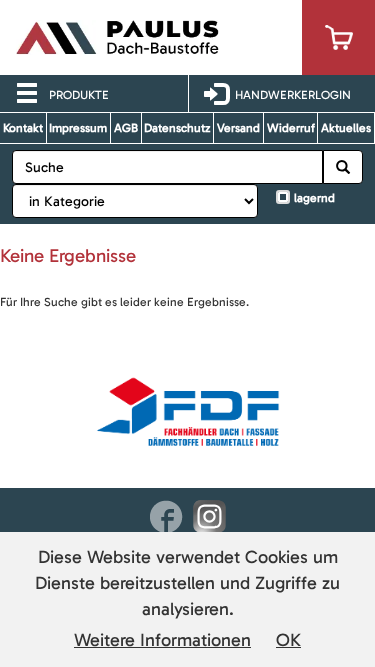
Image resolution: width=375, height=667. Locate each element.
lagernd (314, 198)
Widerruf (291, 128)
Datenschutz (177, 128)
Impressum (78, 128)
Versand (238, 128)
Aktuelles (346, 128)
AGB (126, 128)
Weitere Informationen (162, 640)
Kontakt (23, 128)
